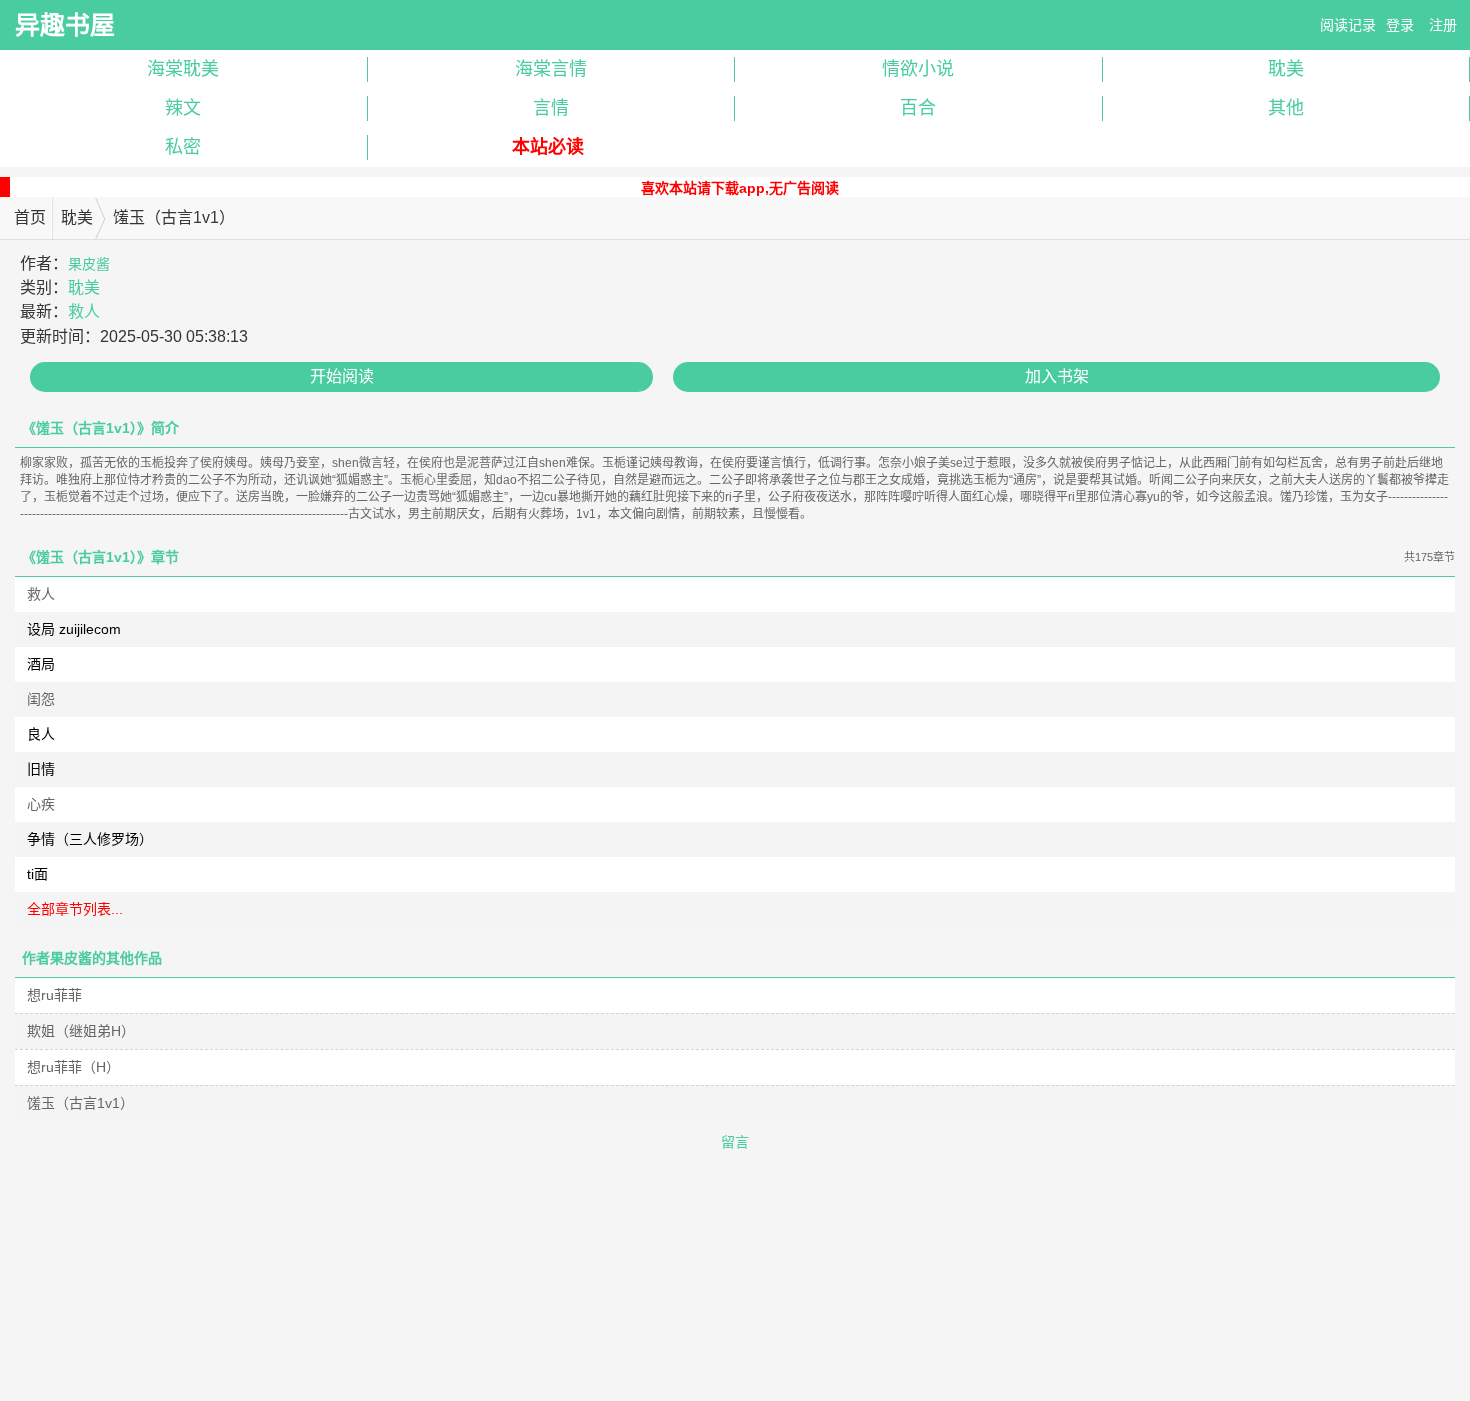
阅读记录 (1348, 25)
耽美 (77, 217)
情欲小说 (918, 69)
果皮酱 (89, 264)
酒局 (41, 664)
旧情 (41, 769)
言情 (551, 108)
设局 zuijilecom (74, 629)
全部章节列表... (75, 909)
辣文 (183, 108)
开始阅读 (342, 376)
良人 (41, 734)
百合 (918, 108)
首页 (30, 217)
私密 (183, 147)
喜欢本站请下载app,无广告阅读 (740, 188)
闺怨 (41, 699)
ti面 (37, 874)
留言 (735, 1142)
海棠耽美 (183, 69)
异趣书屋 (65, 25)
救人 (84, 311)
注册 (1443, 25)
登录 (1400, 25)
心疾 (41, 804)
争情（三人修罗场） (90, 839)
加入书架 (1057, 376)
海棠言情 (551, 69)
